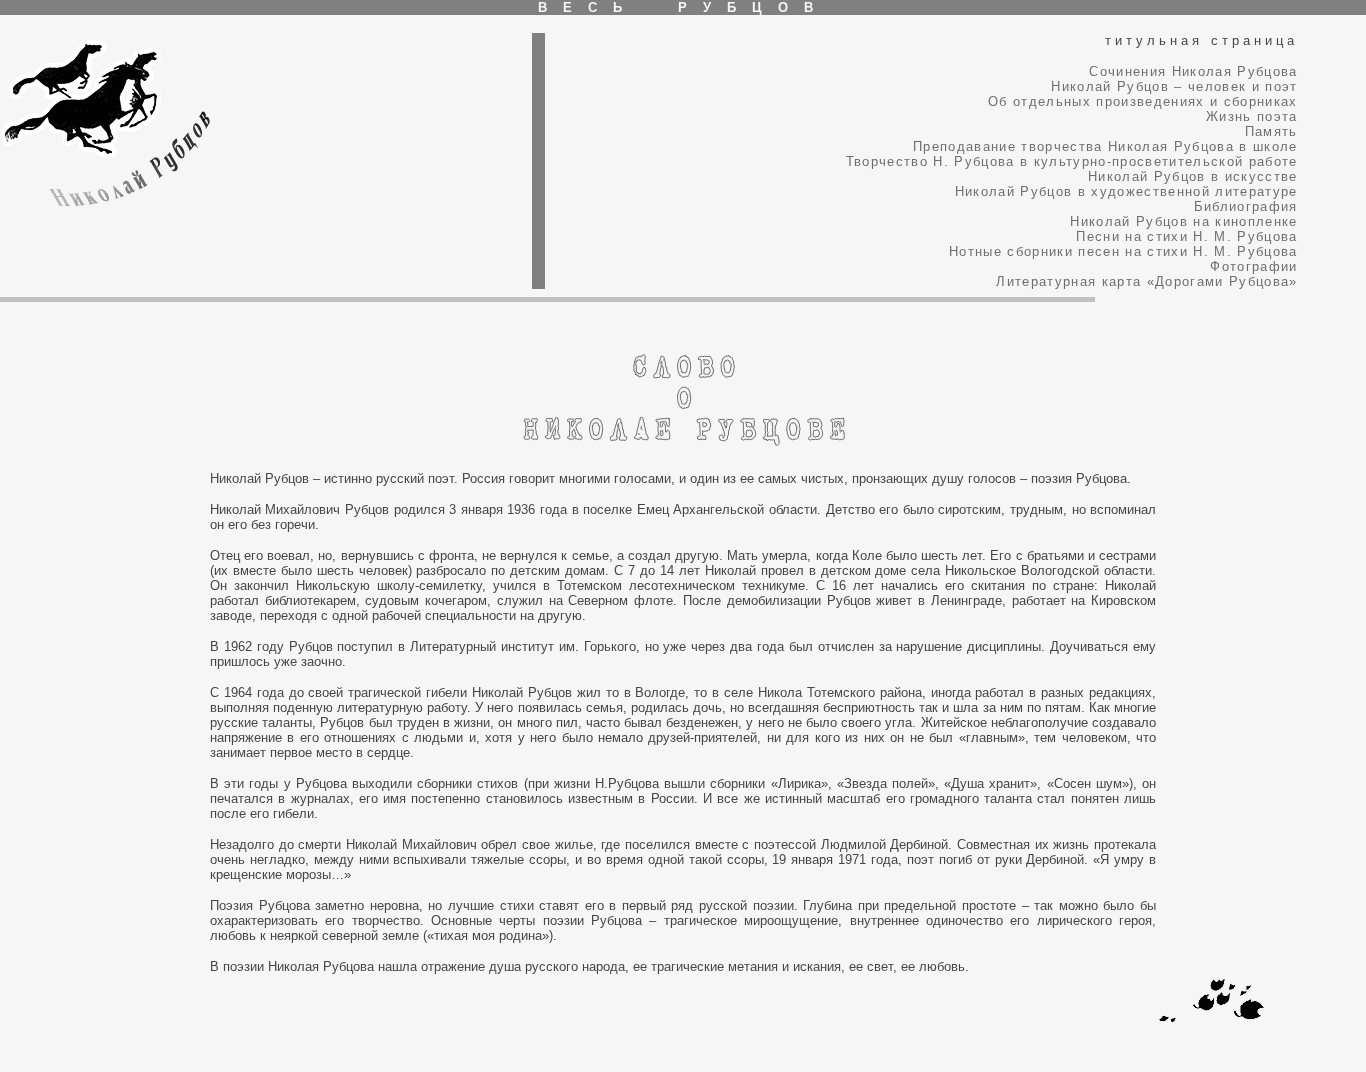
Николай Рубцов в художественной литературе (1126, 191)
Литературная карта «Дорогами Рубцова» (1146, 281)
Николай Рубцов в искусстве (1193, 176)
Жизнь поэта (1252, 116)
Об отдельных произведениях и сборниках (1143, 101)
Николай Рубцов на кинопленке (1183, 221)
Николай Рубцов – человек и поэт (1174, 86)
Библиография (1246, 206)
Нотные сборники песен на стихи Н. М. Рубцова (1123, 251)
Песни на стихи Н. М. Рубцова (1186, 236)
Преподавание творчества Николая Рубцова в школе (1105, 146)
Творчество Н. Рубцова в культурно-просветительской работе (1072, 161)
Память (1271, 131)
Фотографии (1253, 266)
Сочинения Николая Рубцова (1193, 71)
